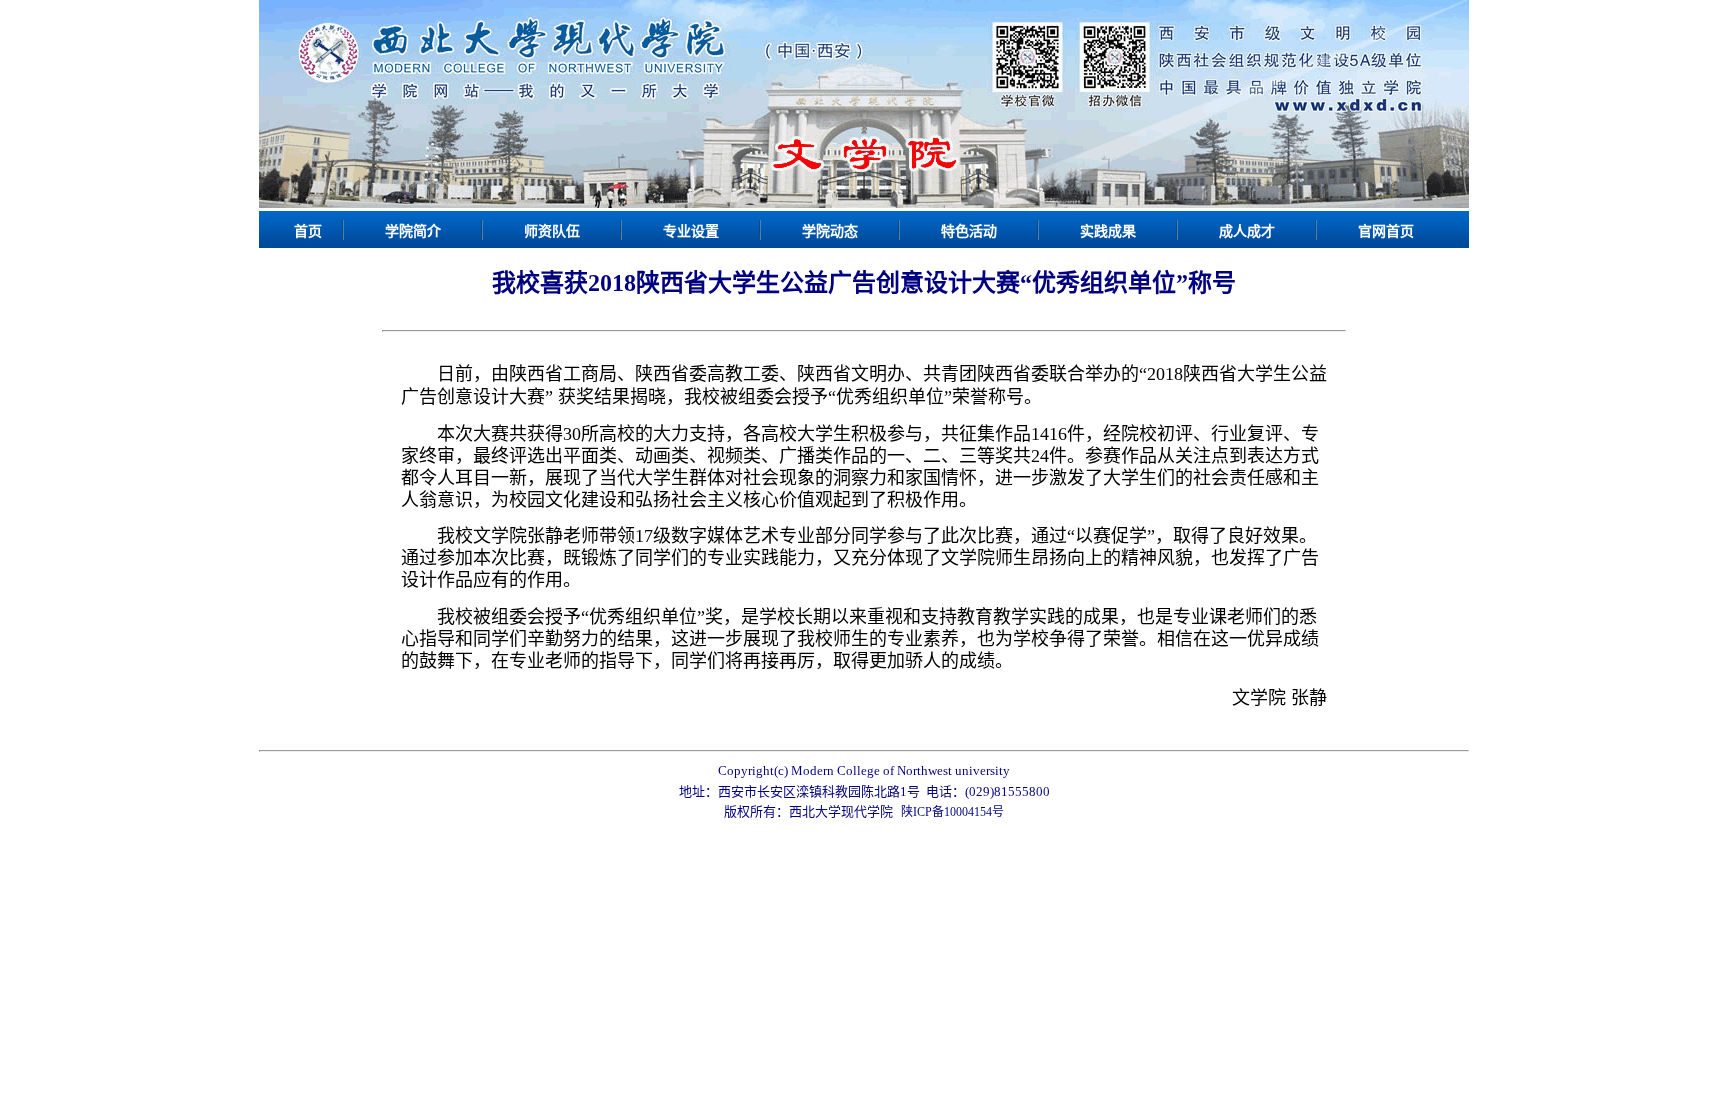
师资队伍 (552, 231)
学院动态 (830, 231)
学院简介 (413, 231)
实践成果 (1108, 231)
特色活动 (969, 231)
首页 (308, 231)
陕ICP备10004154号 (952, 812)
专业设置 (691, 231)
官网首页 (1386, 231)
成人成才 (1247, 231)
